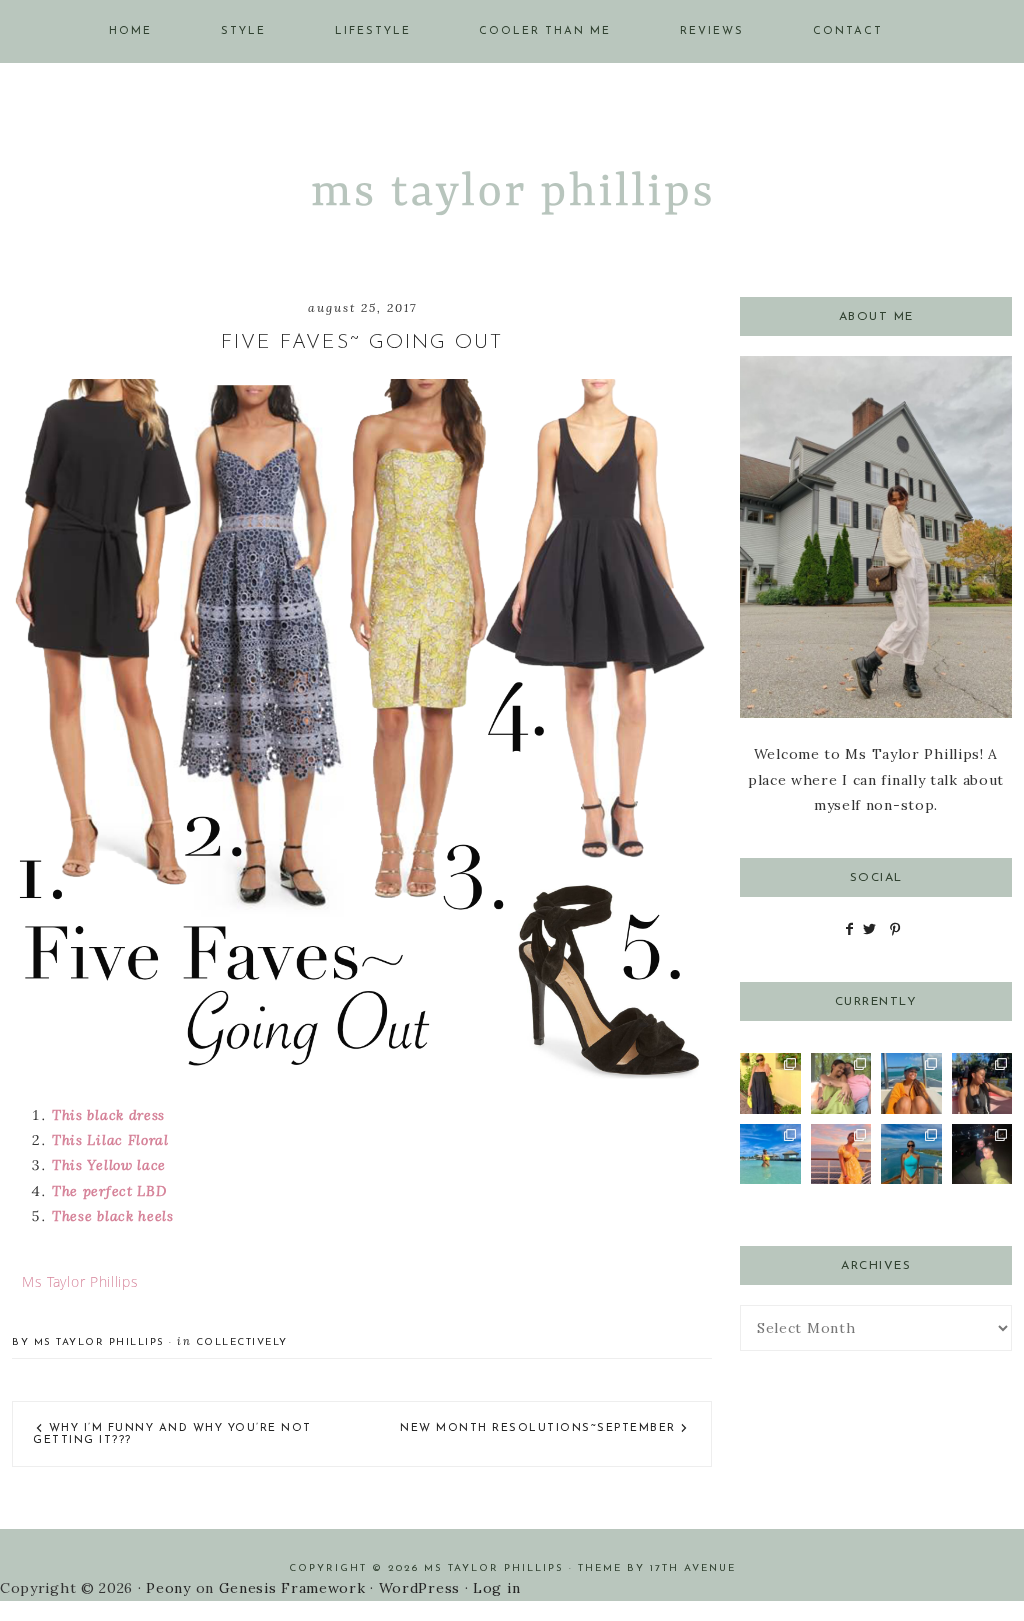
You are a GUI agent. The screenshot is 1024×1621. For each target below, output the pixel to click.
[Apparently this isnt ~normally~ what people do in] (911, 1083)
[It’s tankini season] (911, 1154)
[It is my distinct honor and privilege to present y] (770, 1154)
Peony (168, 1588)
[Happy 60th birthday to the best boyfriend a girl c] (982, 1154)
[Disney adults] (982, 1083)
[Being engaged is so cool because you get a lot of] (770, 1083)
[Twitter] (870, 929)
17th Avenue (693, 1568)
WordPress (419, 1588)
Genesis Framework (292, 1588)
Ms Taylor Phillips (512, 185)
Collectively (242, 1342)
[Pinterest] (896, 929)
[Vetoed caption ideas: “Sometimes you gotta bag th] (841, 1083)
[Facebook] (850, 929)
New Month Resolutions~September (538, 1428)
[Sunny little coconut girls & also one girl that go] (841, 1154)
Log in (496, 1588)
